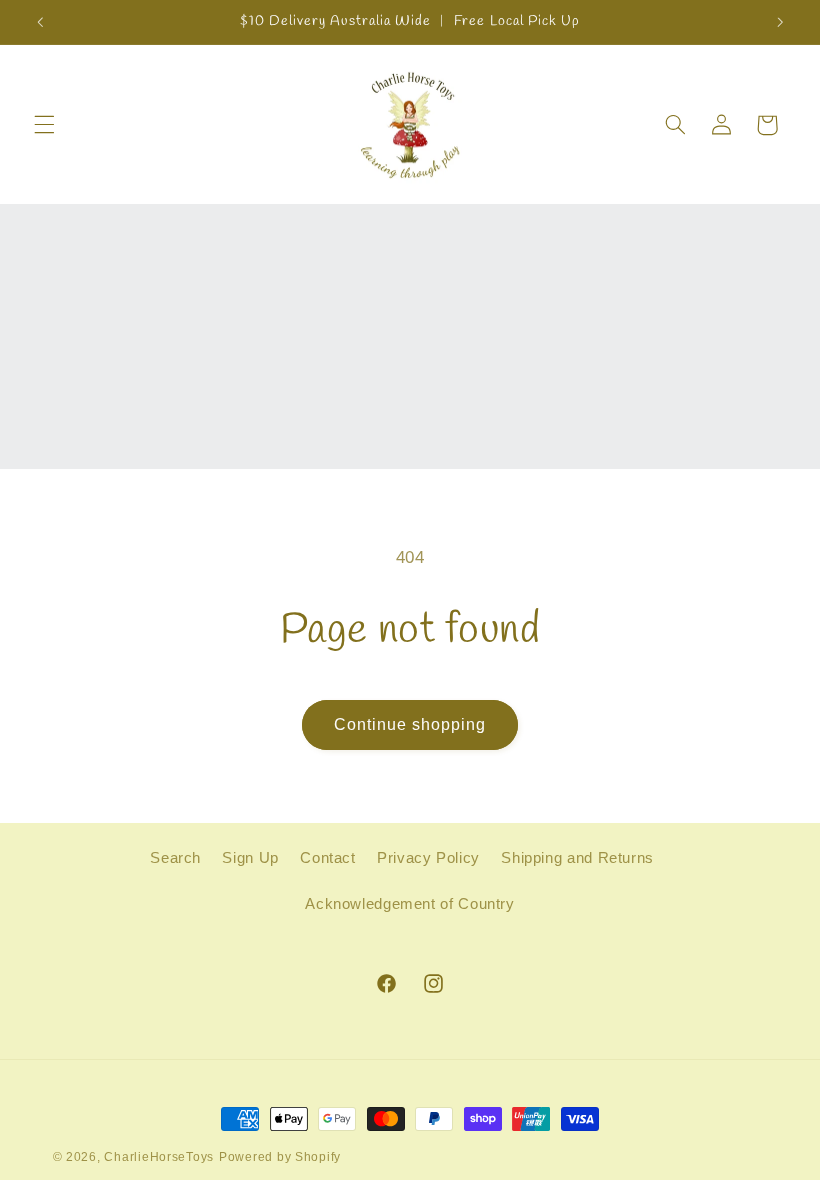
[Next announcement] (780, 22)
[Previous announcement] (40, 22)
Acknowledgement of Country (409, 904)
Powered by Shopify (280, 1157)
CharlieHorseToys (159, 1157)
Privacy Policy (428, 858)
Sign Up (250, 858)
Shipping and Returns (577, 858)
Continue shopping (410, 724)
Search (175, 858)
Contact (327, 858)
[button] (44, 125)
